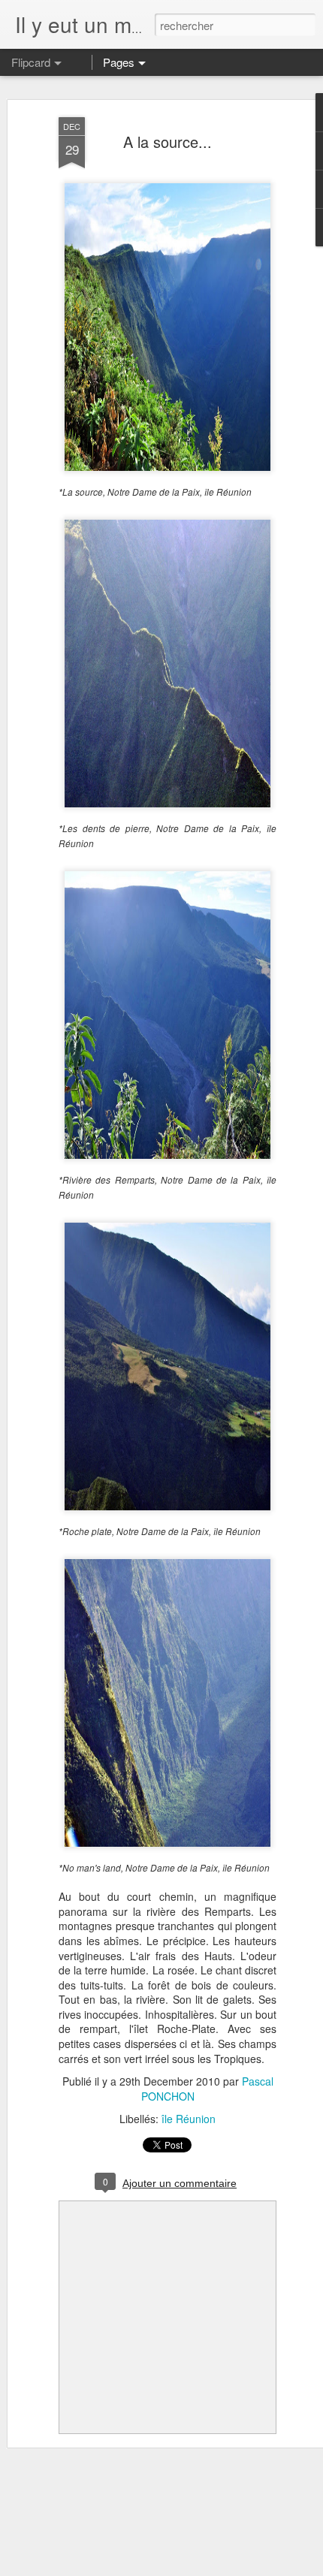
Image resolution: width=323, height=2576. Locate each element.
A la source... (168, 142)
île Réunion (189, 2119)
